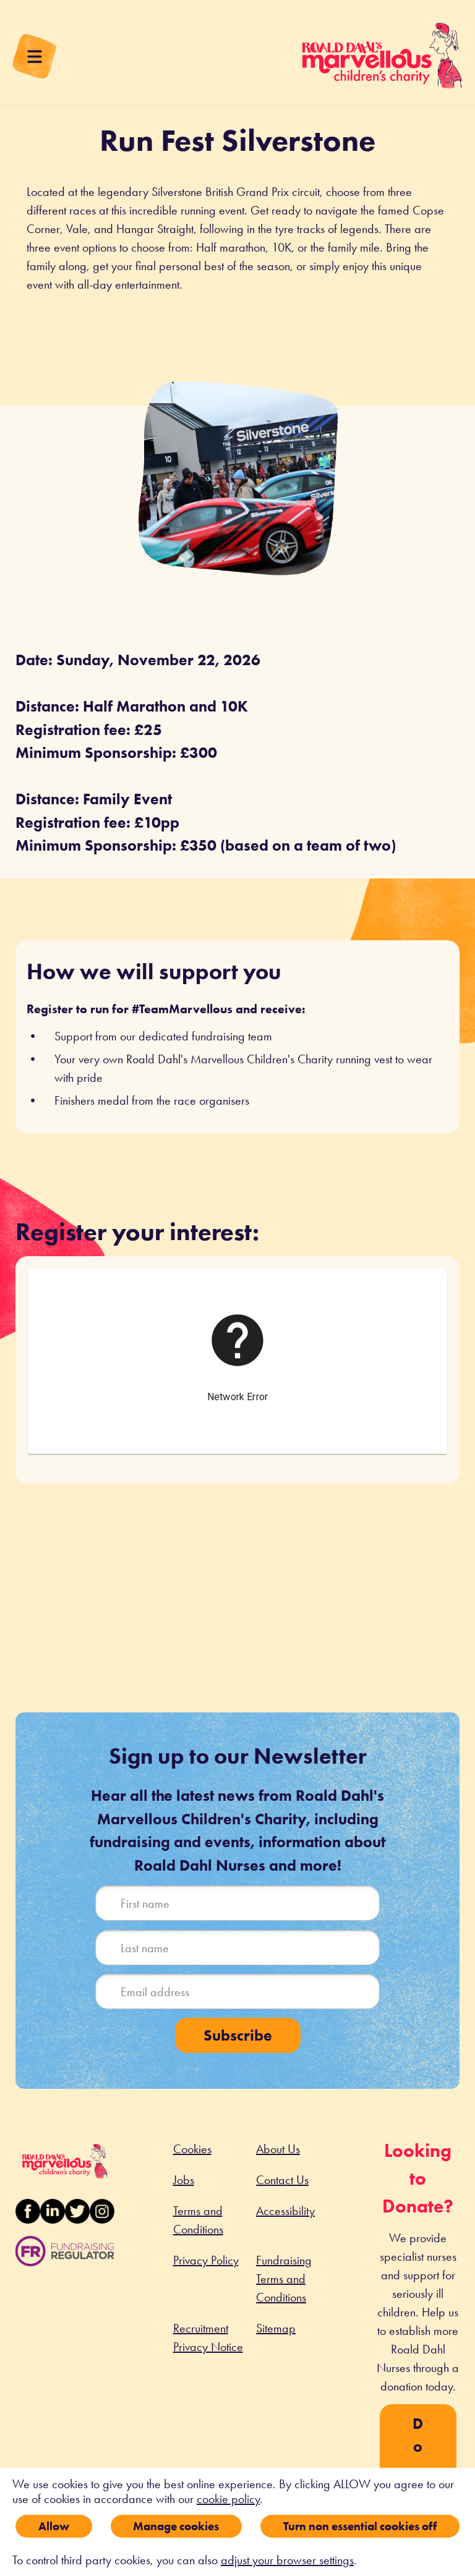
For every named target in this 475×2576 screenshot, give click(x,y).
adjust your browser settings (287, 2560)
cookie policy (228, 2499)
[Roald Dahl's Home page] (382, 62)
